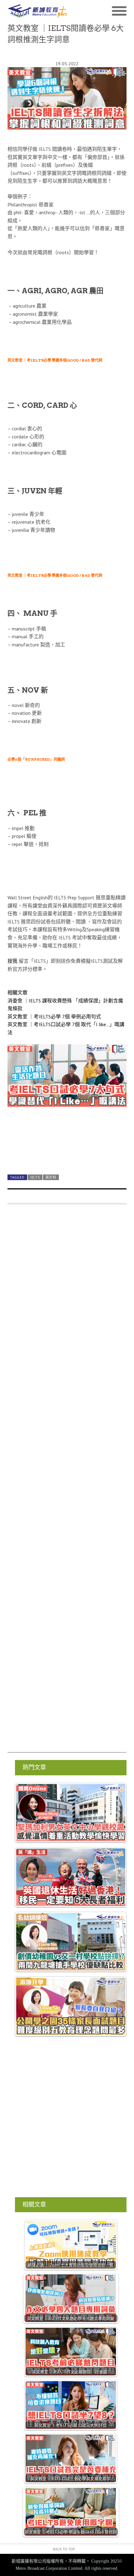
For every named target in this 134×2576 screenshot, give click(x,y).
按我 (12, 961)
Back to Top (64, 2549)
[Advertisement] (67, 1481)
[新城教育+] (37, 11)
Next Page (67, 1155)
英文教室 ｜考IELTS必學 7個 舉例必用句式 (54, 1016)
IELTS (35, 1177)
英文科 (51, 1177)
